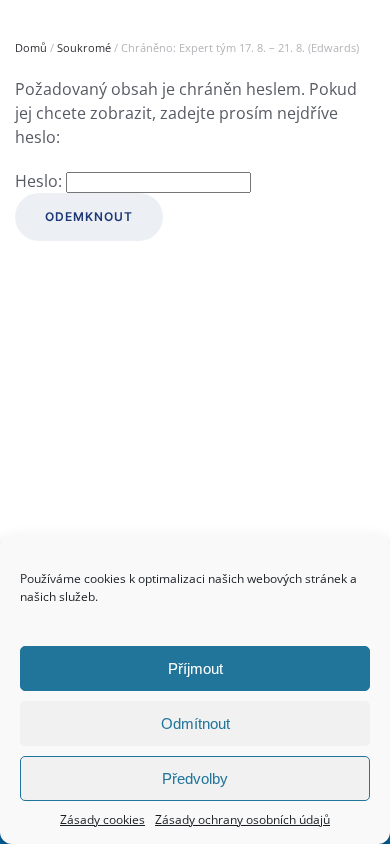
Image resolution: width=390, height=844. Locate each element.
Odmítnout (195, 723)
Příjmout (195, 668)
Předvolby (195, 778)
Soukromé (84, 47)
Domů (31, 47)
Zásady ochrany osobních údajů (242, 819)
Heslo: (40, 181)
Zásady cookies (102, 819)
